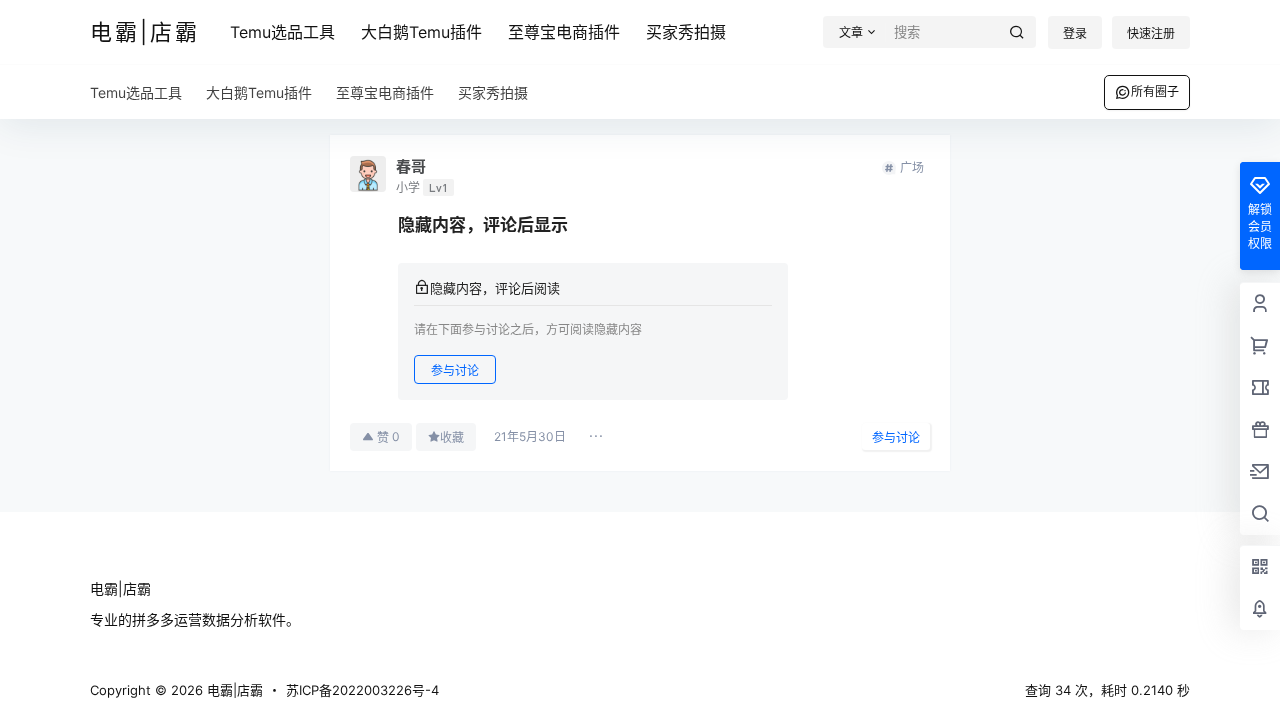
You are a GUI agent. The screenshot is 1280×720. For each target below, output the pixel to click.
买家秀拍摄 (686, 32)
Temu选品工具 (282, 32)
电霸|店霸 (233, 690)
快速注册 (1151, 33)
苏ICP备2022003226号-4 (362, 690)
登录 (1075, 33)
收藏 (452, 437)
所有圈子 (1155, 91)
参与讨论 (455, 370)
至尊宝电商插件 (564, 32)
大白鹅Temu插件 (421, 32)
